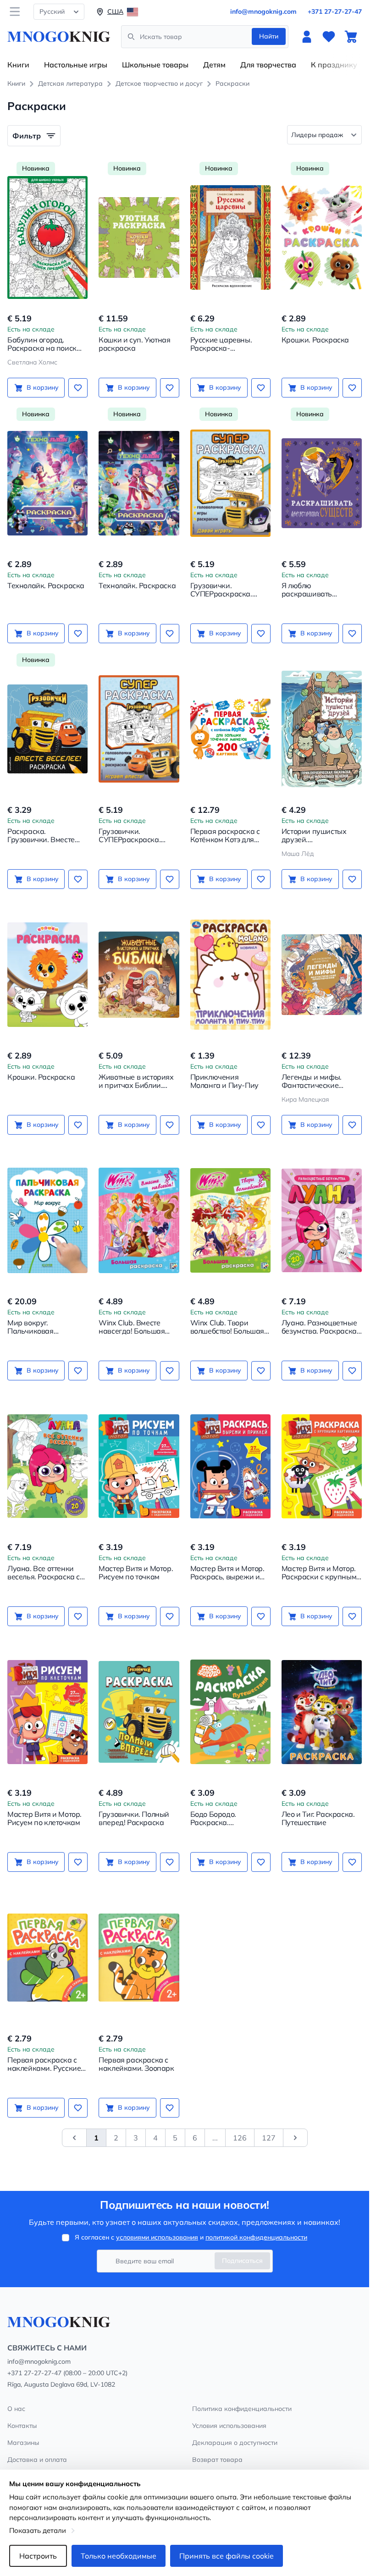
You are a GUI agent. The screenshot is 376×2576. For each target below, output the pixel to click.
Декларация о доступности (235, 2443)
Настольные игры (76, 65)
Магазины (23, 2443)
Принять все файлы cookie (227, 2556)
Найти (269, 36)
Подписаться (242, 2261)
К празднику (334, 65)
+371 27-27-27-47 (335, 11)
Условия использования (229, 2426)
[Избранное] (329, 37)
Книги (18, 65)
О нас (16, 2409)
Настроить (38, 2556)
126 (240, 2138)
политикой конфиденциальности (256, 2237)
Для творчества (268, 65)
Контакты (22, 2426)
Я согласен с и (191, 2237)
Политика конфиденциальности (242, 2409)
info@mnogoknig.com (263, 11)
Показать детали (38, 2530)
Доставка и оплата (37, 2460)
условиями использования (157, 2237)
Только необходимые (119, 2556)
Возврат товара (217, 2460)
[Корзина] (351, 37)
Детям (214, 65)
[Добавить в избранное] (78, 388)
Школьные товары (155, 65)
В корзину (43, 387)
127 (269, 2138)
